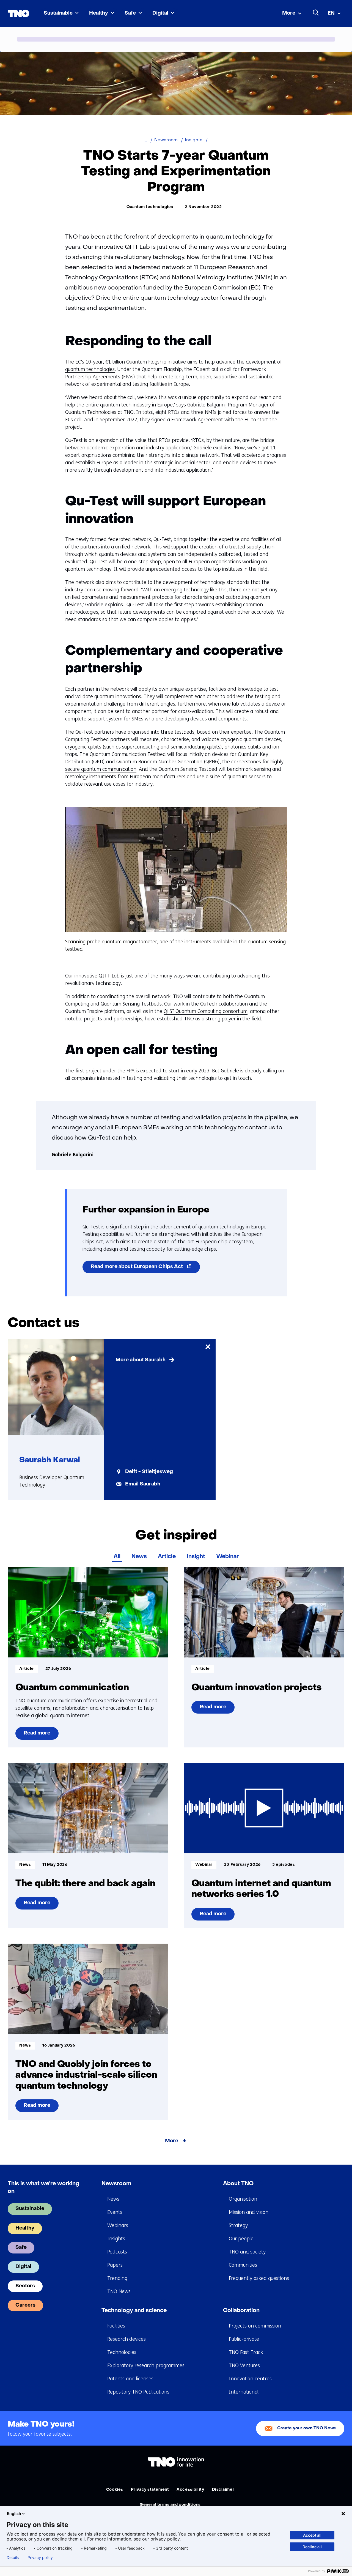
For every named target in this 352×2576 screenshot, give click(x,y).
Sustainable (58, 13)
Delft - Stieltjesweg (149, 1472)
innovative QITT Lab (97, 976)
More (289, 13)
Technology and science (134, 2311)
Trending (117, 2278)
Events (115, 2212)
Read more (41, 1735)
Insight (196, 1557)
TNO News (119, 2291)
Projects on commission (255, 2326)
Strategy (238, 2225)
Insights (116, 2239)
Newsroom (116, 2184)
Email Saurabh (143, 1484)
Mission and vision (249, 2212)
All (117, 1557)
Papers (115, 2265)
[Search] (316, 13)
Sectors (25, 2286)
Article (167, 1557)
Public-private (244, 2339)
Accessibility (190, 2490)
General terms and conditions (170, 2505)
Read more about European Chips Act (145, 1269)
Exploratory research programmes (146, 2365)
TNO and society (247, 2252)
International (244, 2392)
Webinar (227, 1557)
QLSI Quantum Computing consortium (206, 1011)
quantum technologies (90, 369)
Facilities (116, 2326)
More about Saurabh (141, 1360)
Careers (25, 2305)
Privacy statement (150, 2490)
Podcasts (117, 2252)
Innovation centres (250, 2379)
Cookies (115, 2490)
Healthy (99, 13)
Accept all (312, 2535)
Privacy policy (40, 2558)
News (139, 1557)
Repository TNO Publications (138, 2392)
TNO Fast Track (246, 2352)
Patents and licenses (130, 2379)
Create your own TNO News (307, 2428)
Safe (130, 13)
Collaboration (241, 2311)
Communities (243, 2265)
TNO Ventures (244, 2365)
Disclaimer (223, 2490)
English (14, 2513)
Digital (160, 13)
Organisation (243, 2199)
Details (13, 2558)
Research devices (127, 2339)
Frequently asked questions (259, 2278)
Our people (241, 2239)
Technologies (122, 2352)
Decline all (312, 2547)
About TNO (238, 2184)
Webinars (118, 2225)
